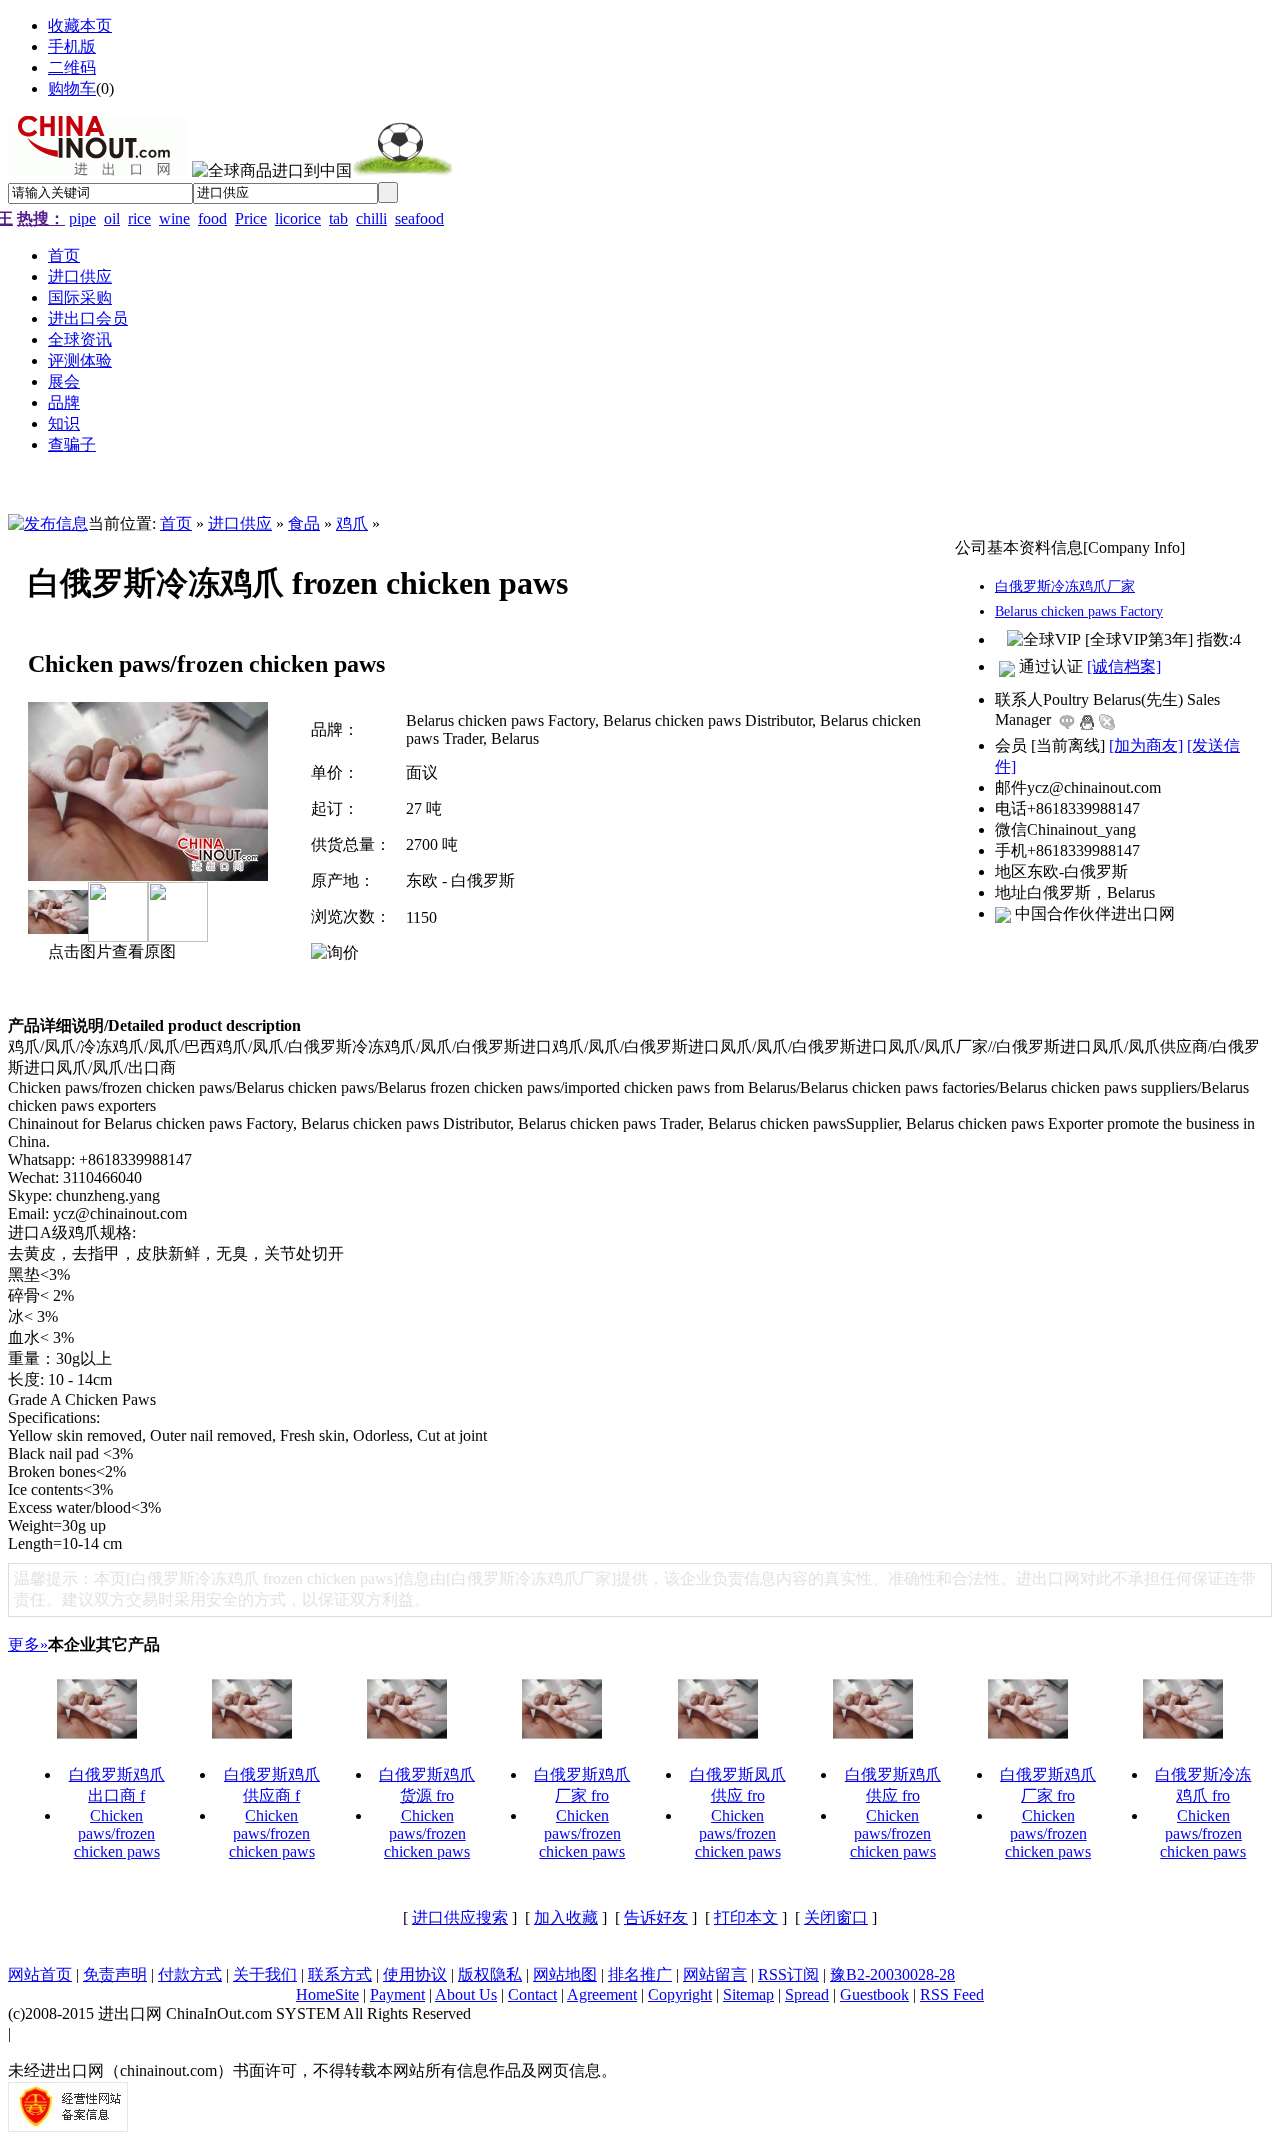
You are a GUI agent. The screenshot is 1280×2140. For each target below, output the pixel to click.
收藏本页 (80, 25)
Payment (397, 1994)
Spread (807, 1994)
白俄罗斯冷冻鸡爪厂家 (1065, 586)
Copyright (680, 1994)
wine (174, 218)
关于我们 (265, 1974)
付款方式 (190, 1974)
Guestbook (874, 1994)
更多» (28, 1644)
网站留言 (715, 1974)
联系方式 (340, 1974)
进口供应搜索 (460, 1917)
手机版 (72, 46)
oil (112, 218)
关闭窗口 (836, 1917)
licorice (298, 218)
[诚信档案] (1124, 666)
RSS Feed (952, 1994)
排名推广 (640, 1974)
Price (251, 218)
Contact (532, 1994)
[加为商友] (1146, 745)
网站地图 (565, 1974)
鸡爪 (352, 523)
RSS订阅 (788, 1974)
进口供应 (240, 523)
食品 (304, 523)
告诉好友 (656, 1917)
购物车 (72, 88)
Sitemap (748, 1994)
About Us (466, 1994)
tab (338, 218)
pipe (82, 218)
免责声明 (115, 1974)
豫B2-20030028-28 (892, 1974)
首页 (176, 523)
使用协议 (415, 1974)
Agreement (602, 1994)
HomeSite (327, 1994)
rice (139, 218)
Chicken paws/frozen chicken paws (117, 1833)
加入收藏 (566, 1917)
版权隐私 (490, 1974)
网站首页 (40, 1974)
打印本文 (746, 1917)
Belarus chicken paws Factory (1079, 611)
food (212, 218)
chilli (371, 218)
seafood (419, 218)
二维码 (72, 67)
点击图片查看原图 (110, 951)
